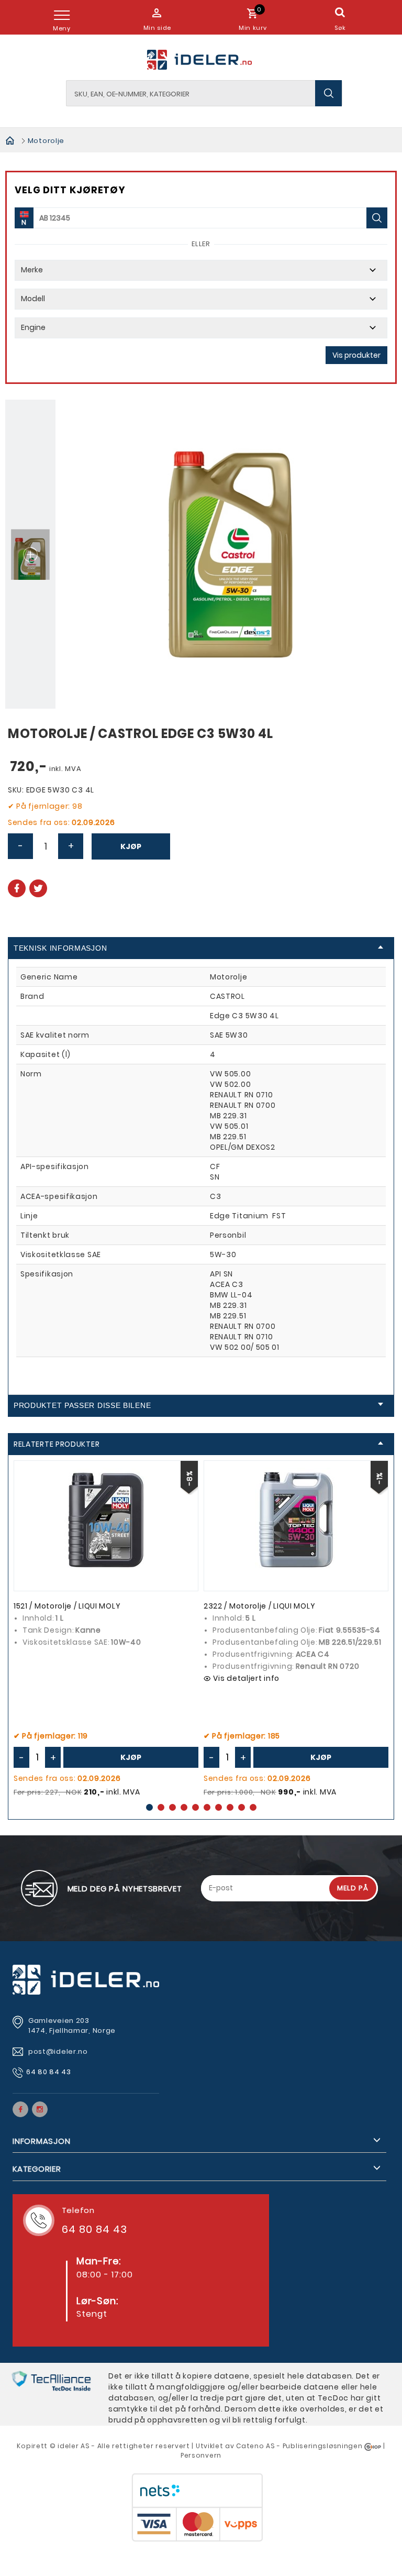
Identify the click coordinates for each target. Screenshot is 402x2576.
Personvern (201, 2455)
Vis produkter (356, 355)
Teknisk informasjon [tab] (60, 948)
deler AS (75, 2446)
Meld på (353, 1888)
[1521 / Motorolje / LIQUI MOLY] (106, 1520)
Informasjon (41, 2141)
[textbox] (204, 93)
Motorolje (46, 141)
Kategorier (37, 2169)
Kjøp (131, 846)
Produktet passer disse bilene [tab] (82, 1405)
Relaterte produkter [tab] (57, 1444)
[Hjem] (10, 140)
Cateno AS (255, 2446)
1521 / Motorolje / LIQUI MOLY (67, 1606)
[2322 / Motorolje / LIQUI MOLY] (296, 1520)
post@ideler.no (59, 2051)
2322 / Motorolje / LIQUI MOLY (259, 1606)
